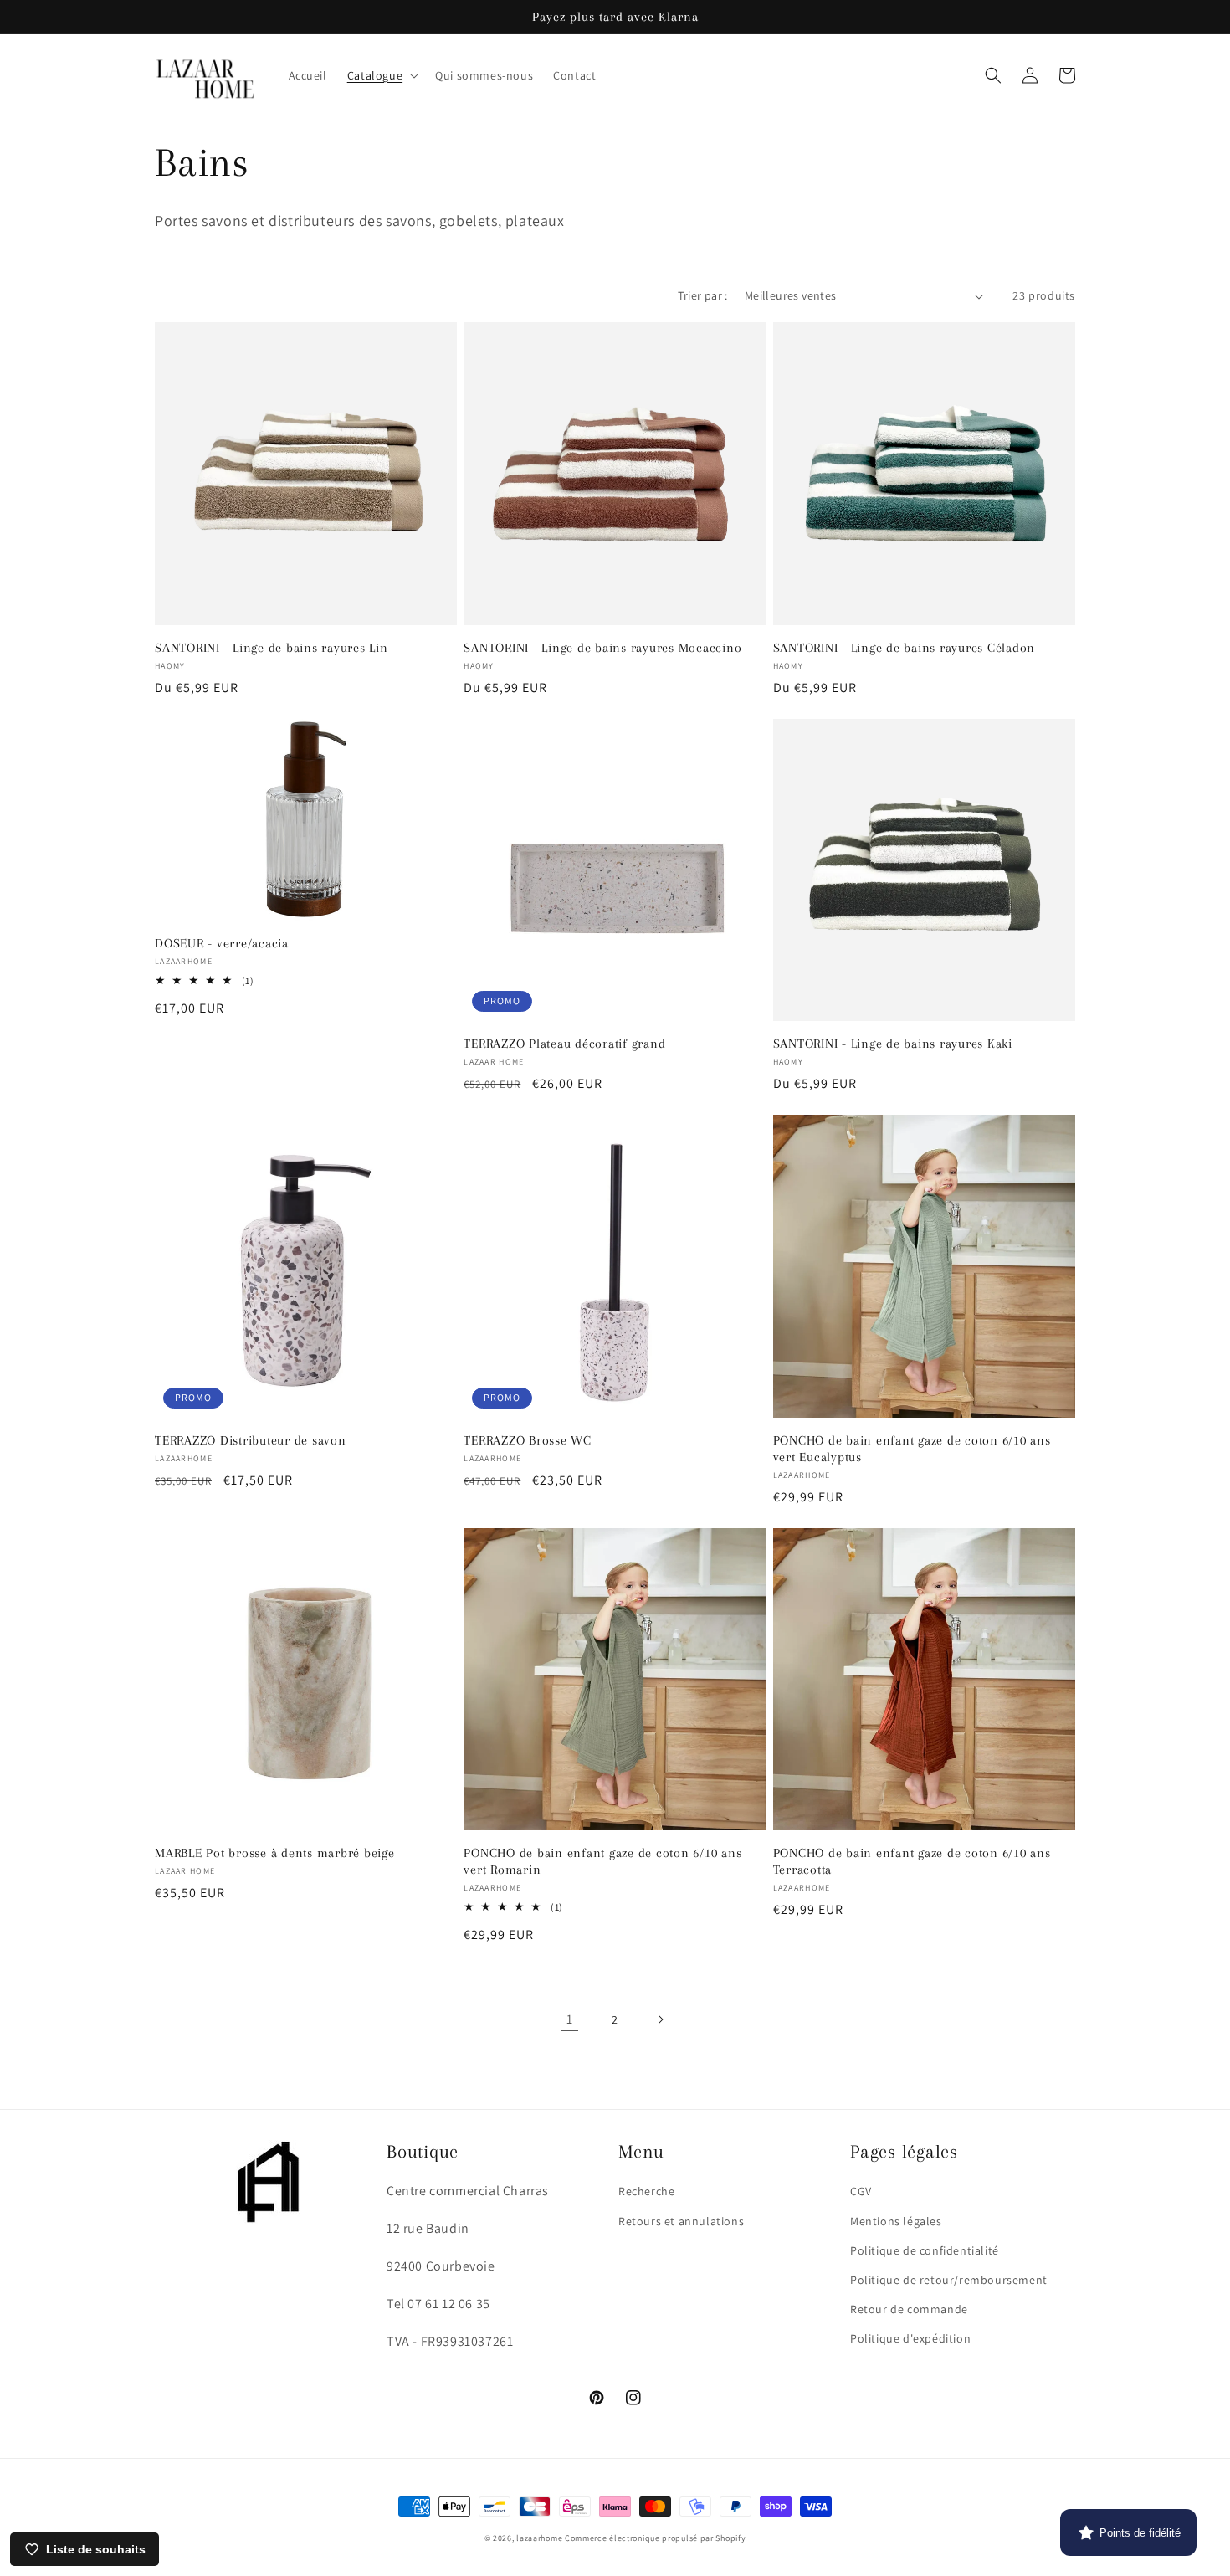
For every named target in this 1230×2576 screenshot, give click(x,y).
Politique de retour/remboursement (949, 2280)
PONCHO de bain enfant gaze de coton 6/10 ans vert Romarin (602, 1861)
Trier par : (702, 295)
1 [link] (570, 2019)
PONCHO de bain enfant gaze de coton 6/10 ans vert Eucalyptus (912, 1449)
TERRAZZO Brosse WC (528, 1440)
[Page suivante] (660, 2019)
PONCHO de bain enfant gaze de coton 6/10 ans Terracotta (912, 1861)
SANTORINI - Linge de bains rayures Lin (272, 648)
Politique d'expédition (910, 2338)
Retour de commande (909, 2309)
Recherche (646, 2191)
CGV (861, 2191)
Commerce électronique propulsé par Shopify (655, 2538)
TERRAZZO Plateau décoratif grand (564, 1044)
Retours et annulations (681, 2221)
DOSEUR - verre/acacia (222, 943)
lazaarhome (539, 2538)
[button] (381, 75)
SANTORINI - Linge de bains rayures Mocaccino (602, 648)
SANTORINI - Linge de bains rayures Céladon (905, 648)
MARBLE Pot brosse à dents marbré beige (275, 1853)
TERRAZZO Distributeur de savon (251, 1440)
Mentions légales (896, 2221)
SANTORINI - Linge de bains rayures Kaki (893, 1044)
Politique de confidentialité (925, 2250)
